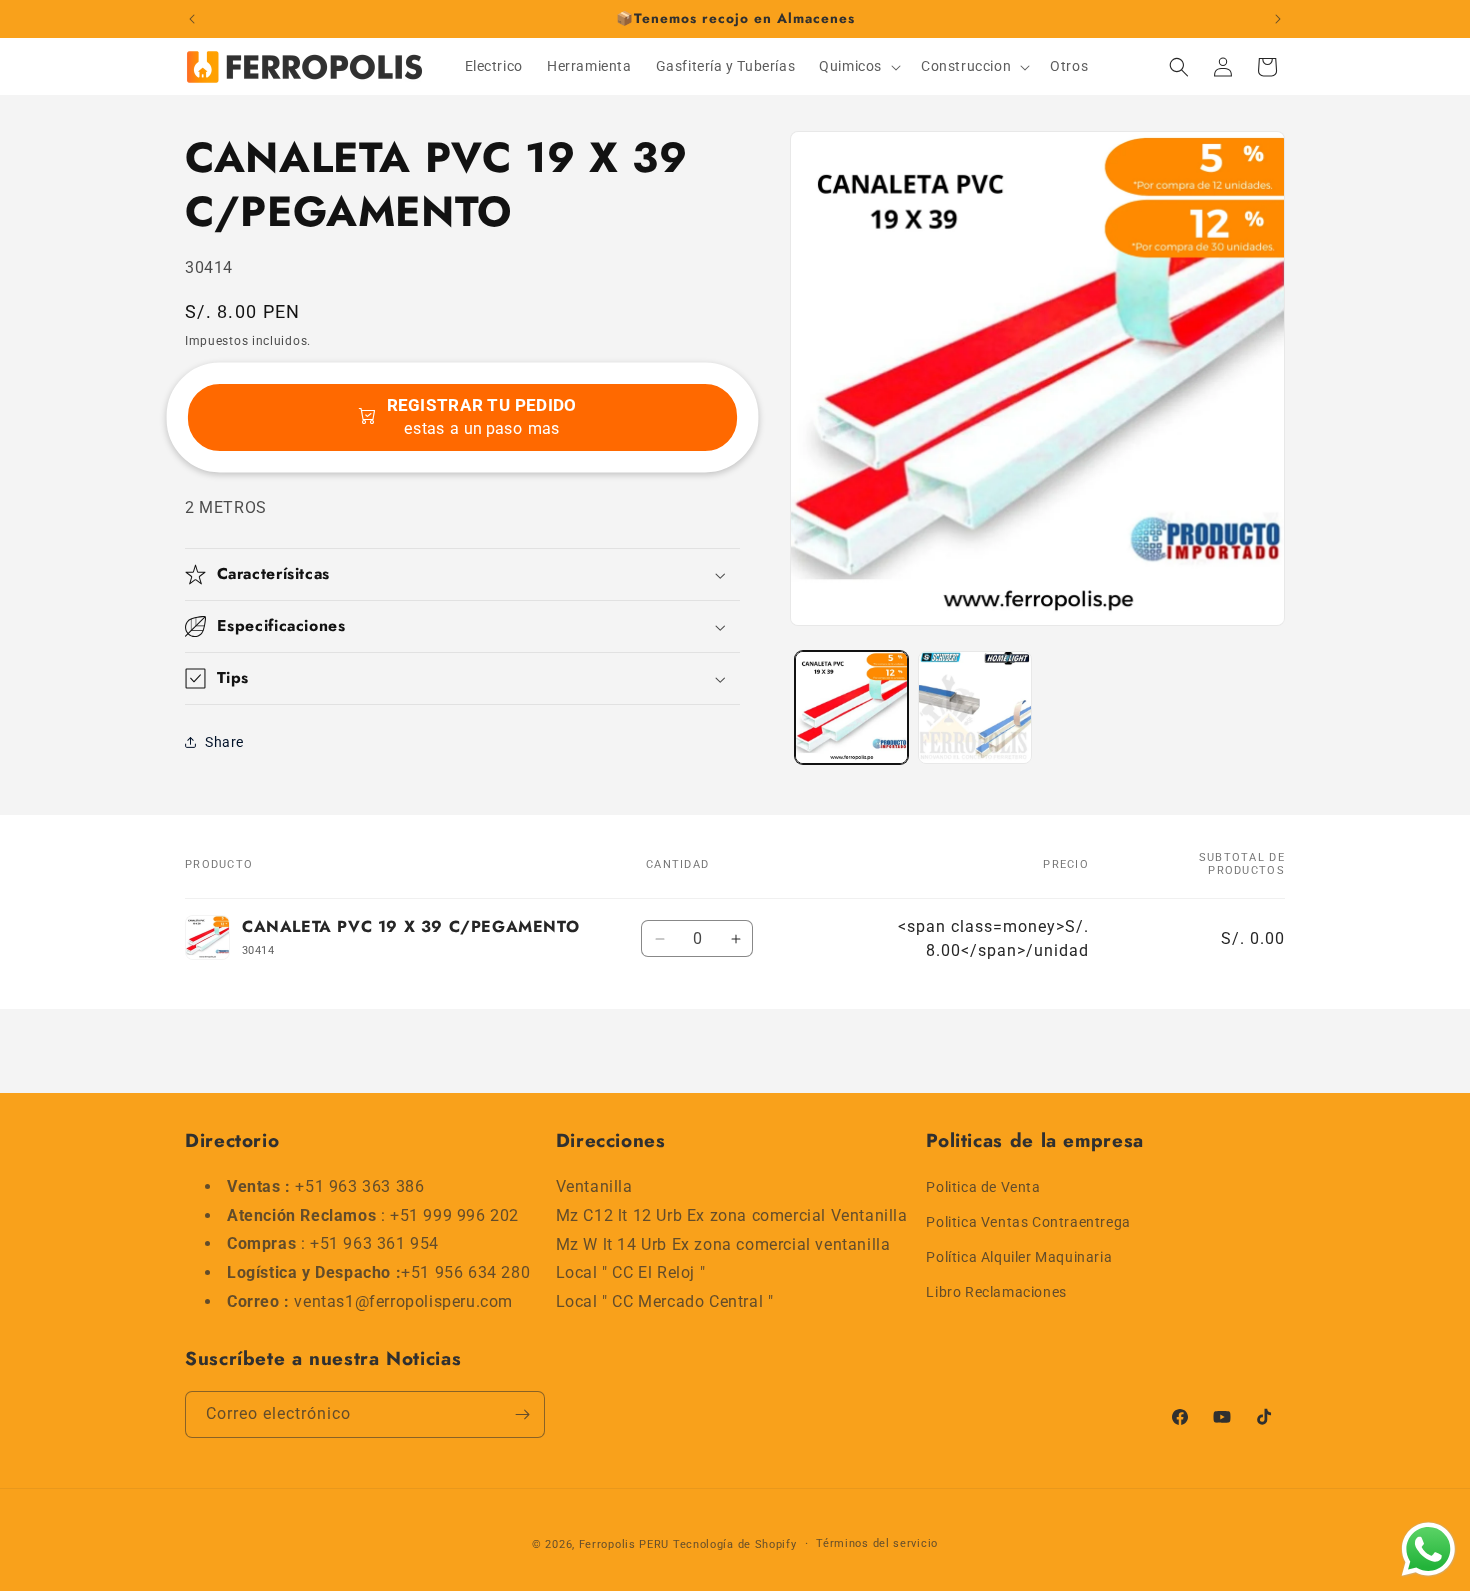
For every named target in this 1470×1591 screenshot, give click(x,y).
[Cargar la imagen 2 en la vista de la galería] (974, 707)
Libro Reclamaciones (996, 1293)
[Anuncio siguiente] (1278, 19)
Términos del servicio (877, 1543)
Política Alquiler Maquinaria (1019, 1257)
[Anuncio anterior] (192, 19)
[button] (858, 66)
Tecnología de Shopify (735, 1544)
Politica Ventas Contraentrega (1028, 1222)
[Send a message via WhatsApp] (1428, 1549)
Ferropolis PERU (624, 1544)
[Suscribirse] (522, 1414)
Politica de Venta (983, 1187)
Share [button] (224, 742)
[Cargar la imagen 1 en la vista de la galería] (851, 707)
